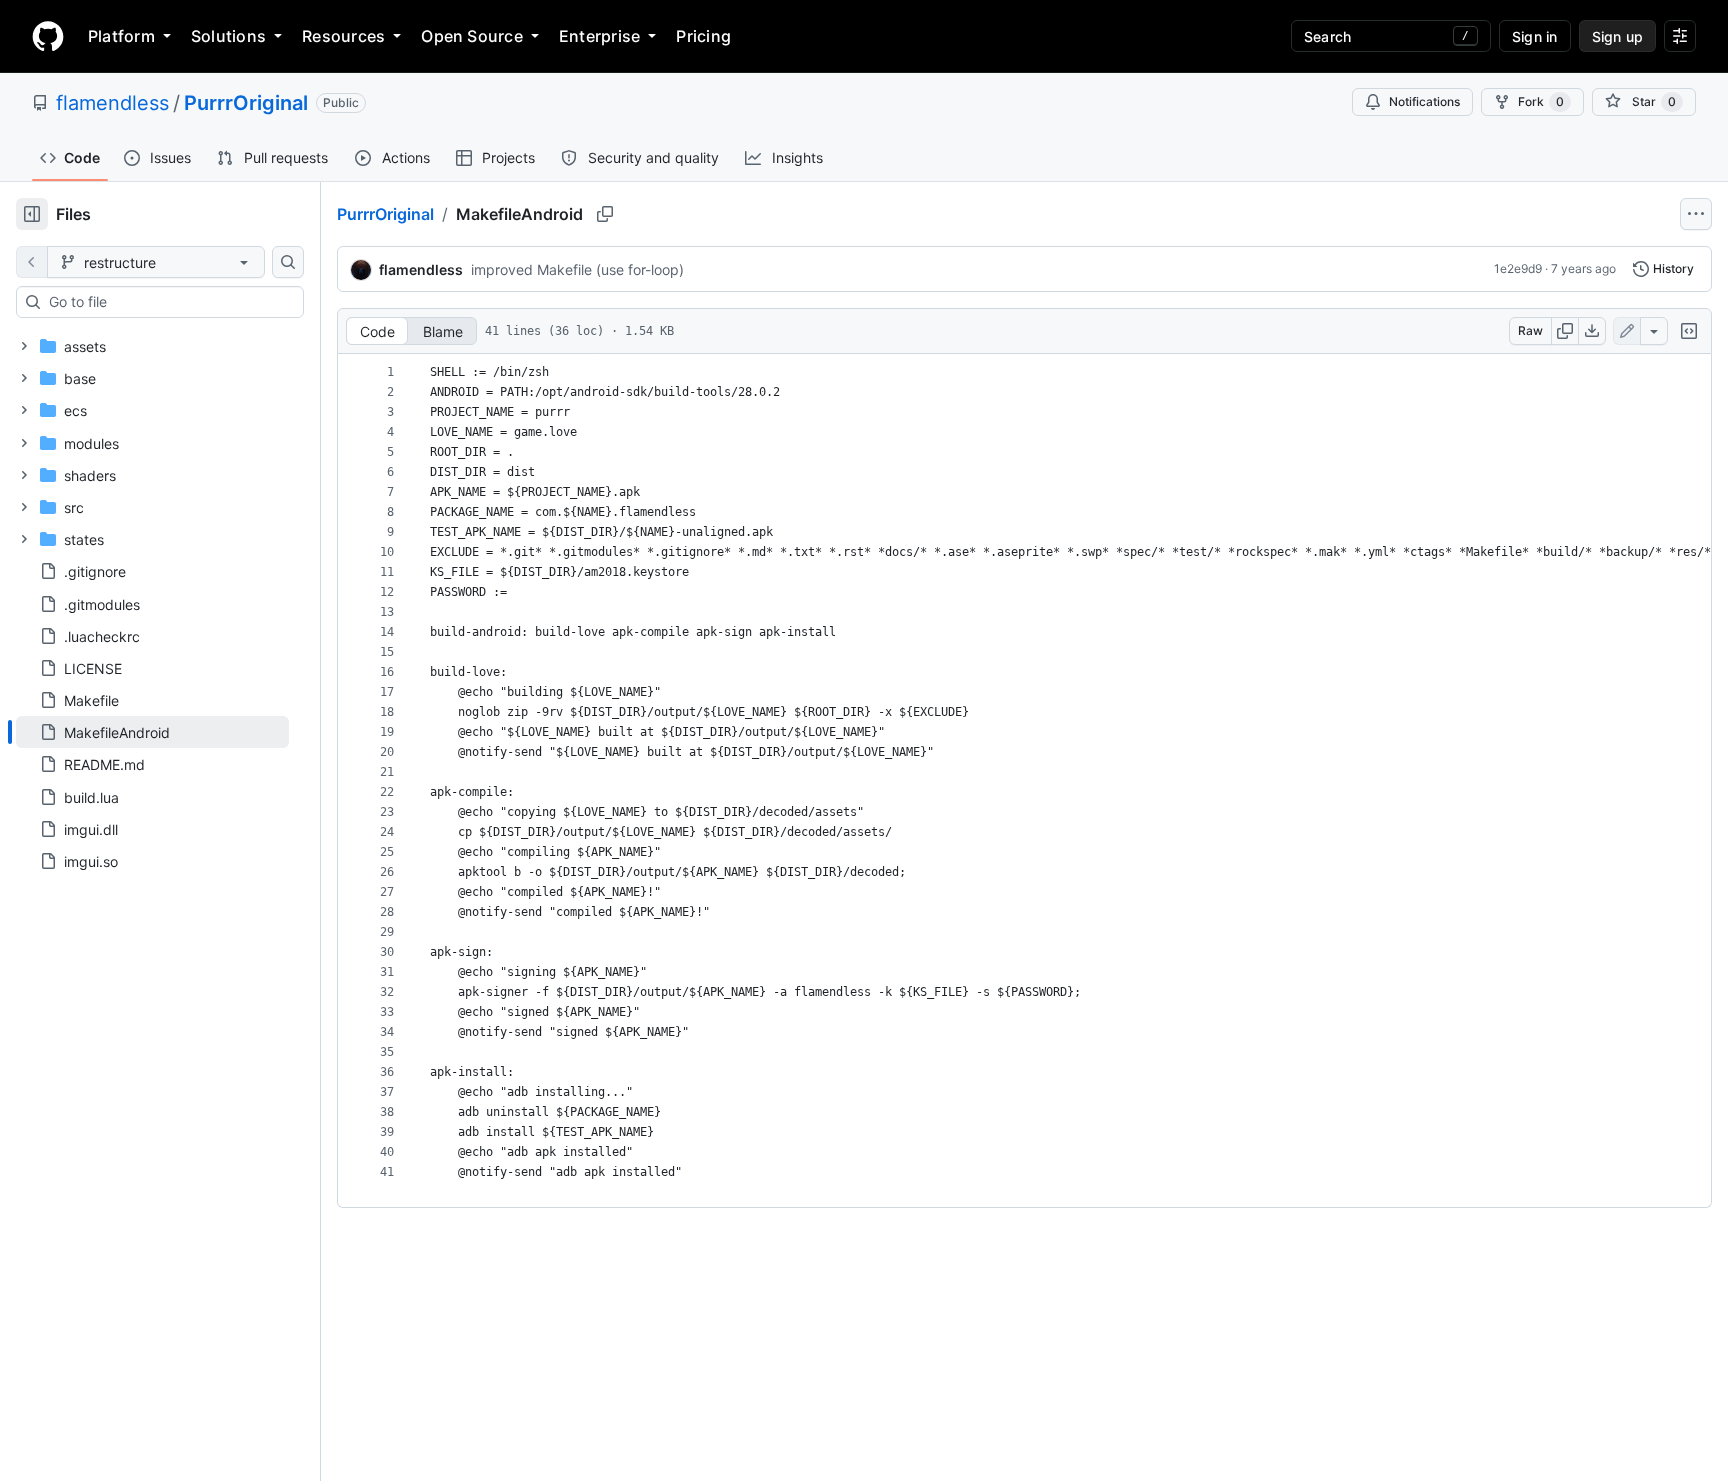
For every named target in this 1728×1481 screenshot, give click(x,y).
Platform (121, 36)
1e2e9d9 (1518, 268)
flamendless (112, 103)
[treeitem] (152, 732)
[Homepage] (48, 36)
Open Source (472, 36)
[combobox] (168, 302)
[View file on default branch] (32, 262)
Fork (1541, 101)
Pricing (703, 36)
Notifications (1424, 101)
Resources (343, 36)
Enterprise (599, 36)
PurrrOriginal (246, 103)
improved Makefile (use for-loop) (577, 269)
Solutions (228, 36)
